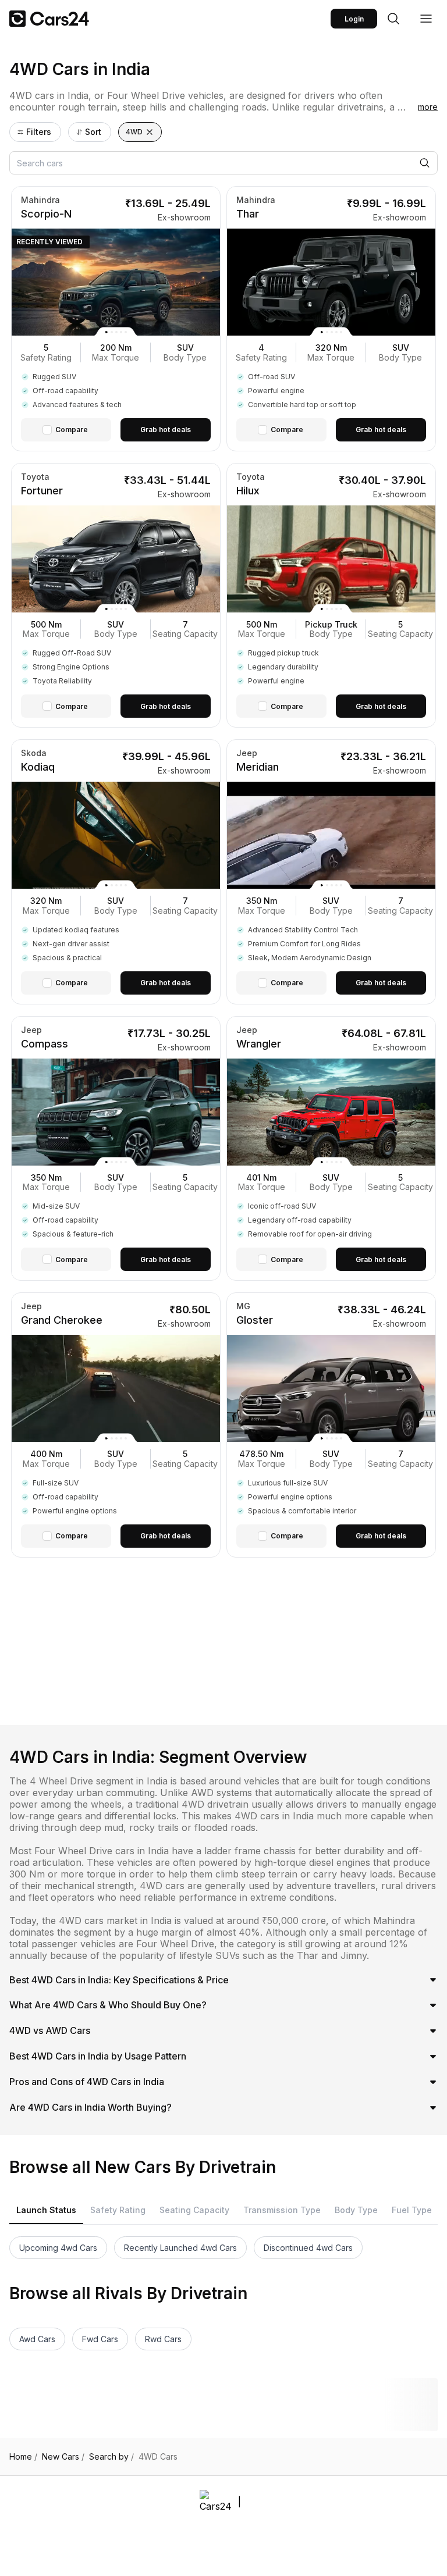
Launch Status (46, 2210)
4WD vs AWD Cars (50, 2030)
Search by (111, 2457)
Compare (72, 430)
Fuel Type (412, 2210)
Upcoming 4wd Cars (58, 2248)
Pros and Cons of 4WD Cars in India (87, 2082)
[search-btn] (393, 19)
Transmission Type (282, 2210)
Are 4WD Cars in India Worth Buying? (91, 2107)
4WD (134, 132)
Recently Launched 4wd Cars (180, 2248)
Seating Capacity (194, 2210)
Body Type (356, 2210)
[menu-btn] (426, 19)
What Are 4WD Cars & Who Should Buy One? (108, 2005)
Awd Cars (37, 2339)
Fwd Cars (100, 2339)
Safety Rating (118, 2210)
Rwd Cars (163, 2339)
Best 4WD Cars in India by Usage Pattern (98, 2056)
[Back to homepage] (49, 19)
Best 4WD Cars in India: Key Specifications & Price (119, 1980)
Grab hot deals (166, 430)
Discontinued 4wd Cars (308, 2248)
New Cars (63, 2457)
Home (23, 2457)
